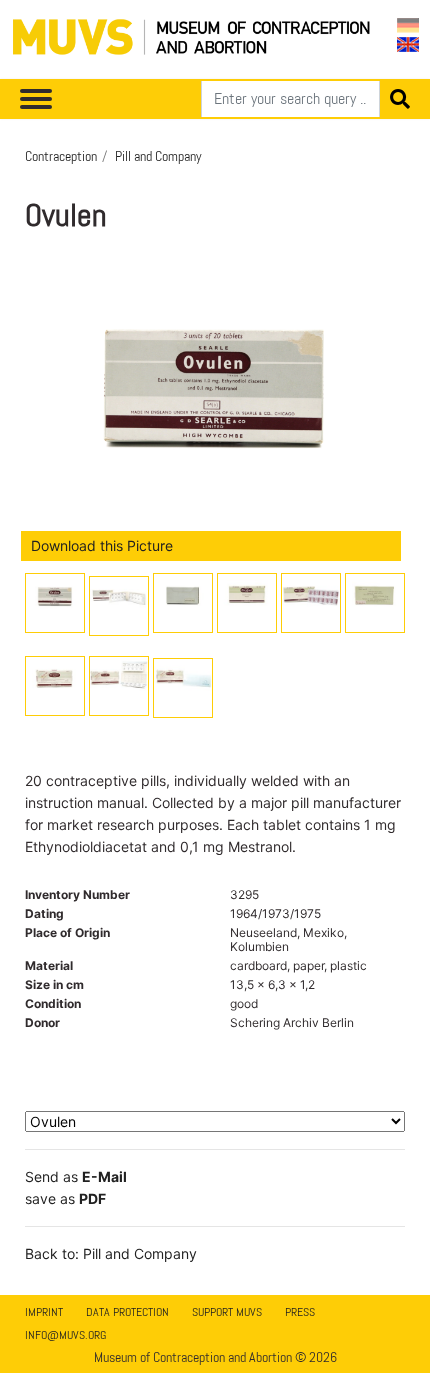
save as (65, 1198)
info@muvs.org (65, 1335)
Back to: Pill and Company (111, 1253)
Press (300, 1312)
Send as (76, 1176)
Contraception (61, 156)
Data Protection (127, 1312)
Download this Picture (102, 545)
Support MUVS (227, 1312)
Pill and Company (158, 156)
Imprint (44, 1312)
